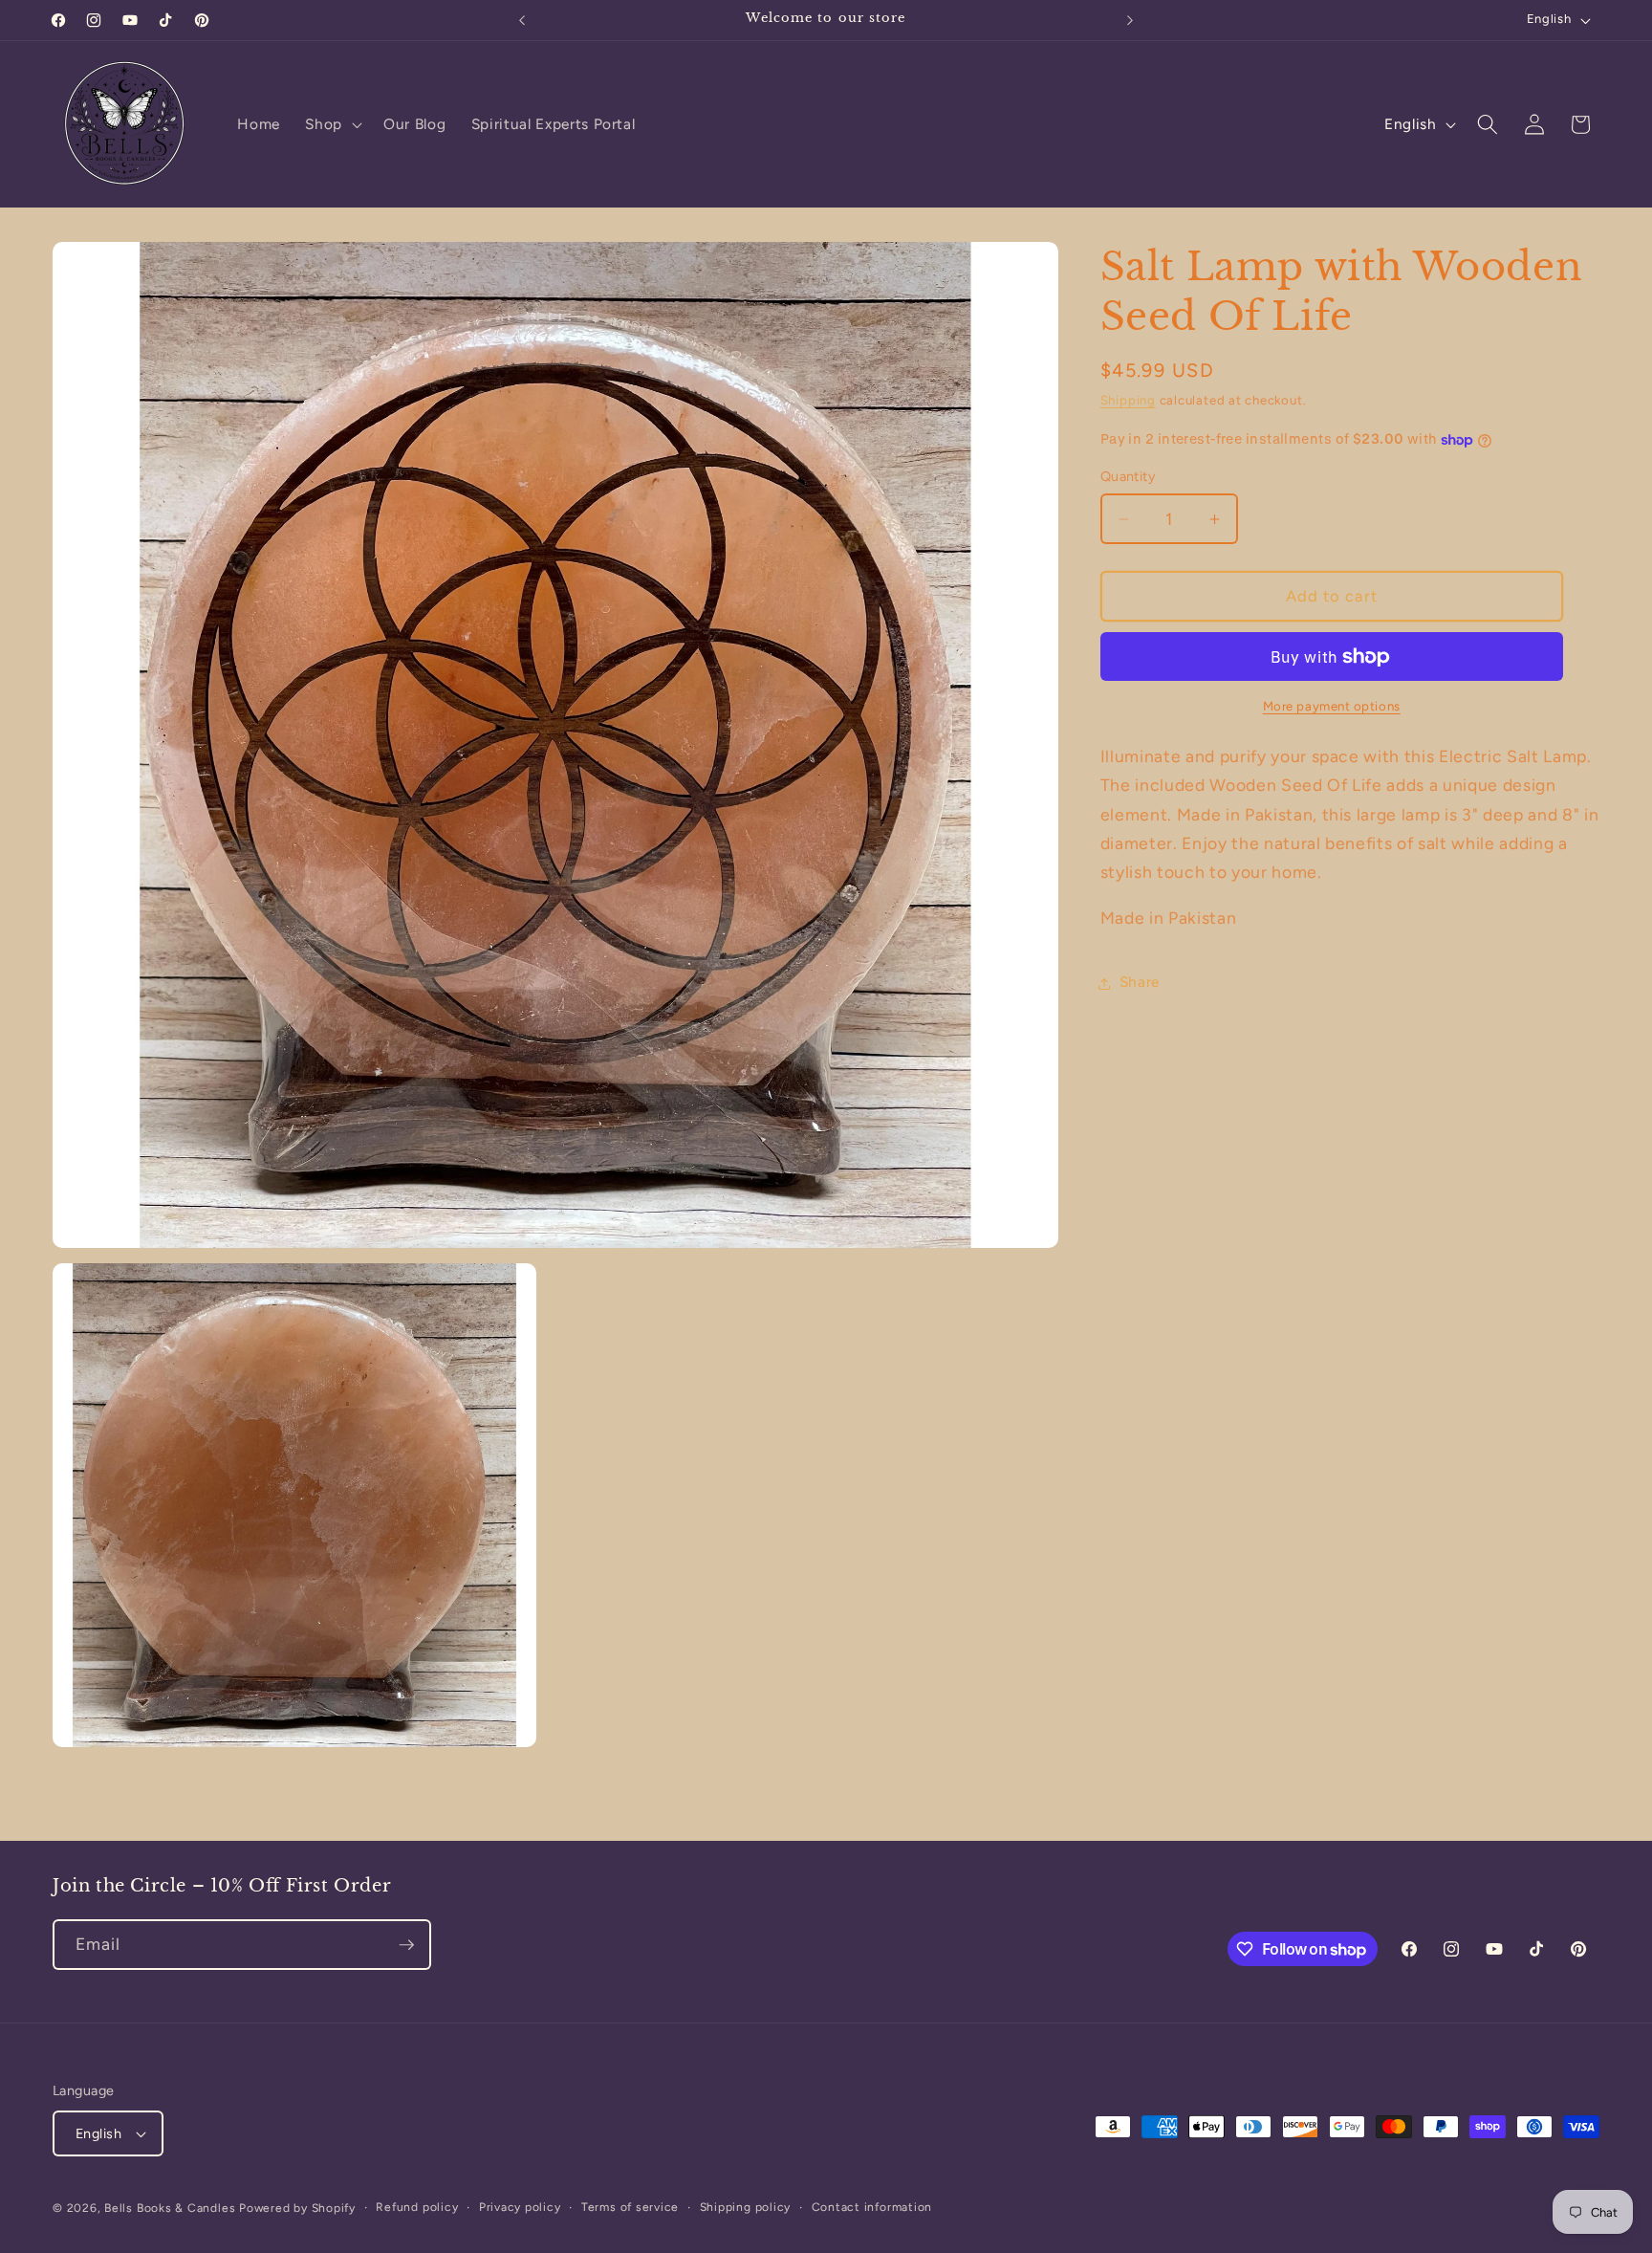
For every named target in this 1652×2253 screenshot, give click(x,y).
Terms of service (630, 2207)
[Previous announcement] (522, 20)
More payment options (1332, 707)
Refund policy (417, 2207)
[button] (332, 124)
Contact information (872, 2207)
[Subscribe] (406, 1945)
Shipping (1128, 401)
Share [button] (1140, 983)
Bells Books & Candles (172, 2208)
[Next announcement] (1130, 20)
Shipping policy (746, 2207)
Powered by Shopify (297, 2208)
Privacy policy (520, 2207)
